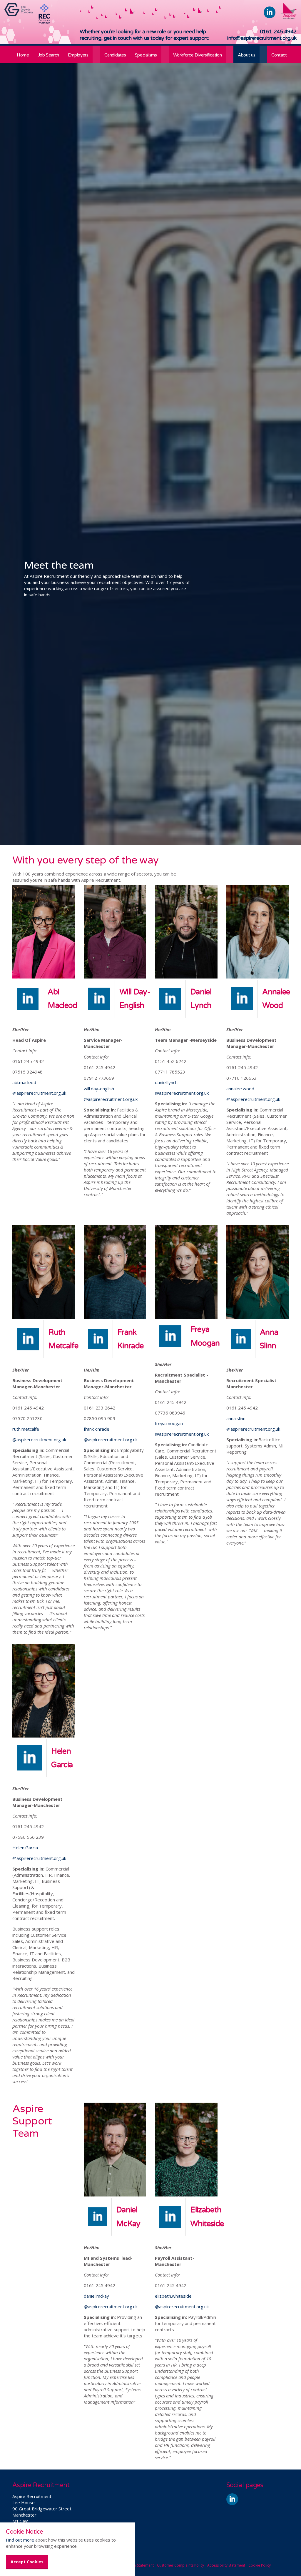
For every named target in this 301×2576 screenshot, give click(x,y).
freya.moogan (169, 1423)
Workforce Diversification (198, 55)
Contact (279, 55)
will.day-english (99, 1089)
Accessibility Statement (226, 2565)
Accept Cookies (27, 2562)
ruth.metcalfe (26, 1429)
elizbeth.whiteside (173, 2296)
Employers (78, 55)
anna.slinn (236, 1418)
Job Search (49, 55)
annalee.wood (240, 1089)
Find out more (20, 2540)
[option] (150, 578)
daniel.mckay (96, 2296)
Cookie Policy (260, 2565)
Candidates (115, 55)
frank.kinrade (97, 1429)
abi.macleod (24, 1082)
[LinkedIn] (99, 998)
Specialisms (146, 55)
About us (246, 55)
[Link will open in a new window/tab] (20, 14)
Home (23, 55)
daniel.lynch (166, 1082)
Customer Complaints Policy (180, 2565)
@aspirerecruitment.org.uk (39, 1093)
